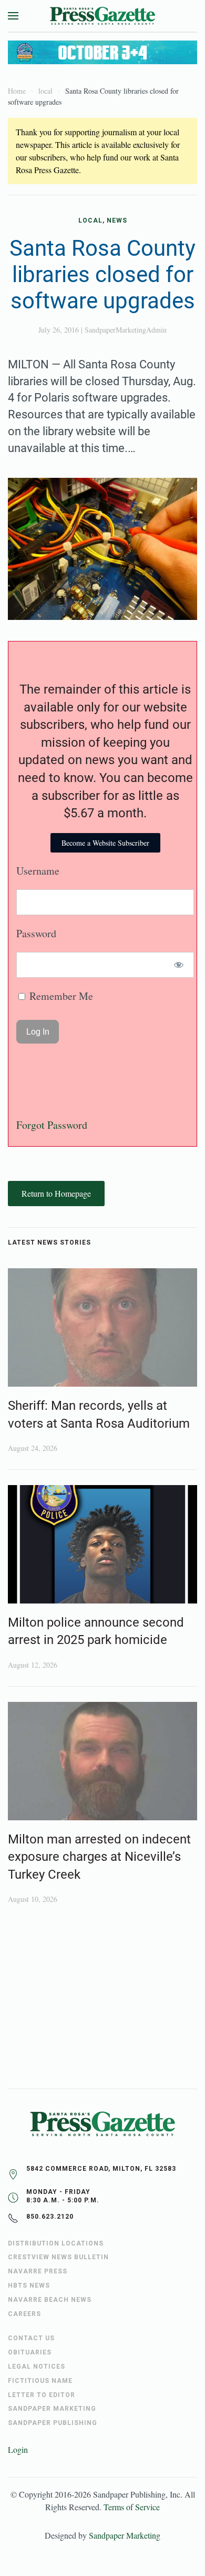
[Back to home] (102, 16)
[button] (13, 16)
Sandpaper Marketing (125, 2535)
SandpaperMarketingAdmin (126, 330)
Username (38, 871)
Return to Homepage (56, 1193)
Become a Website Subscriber (105, 843)
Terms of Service (132, 2507)
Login (18, 2449)
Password (36, 933)
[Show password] (179, 965)
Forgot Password (52, 1125)
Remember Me (60, 996)
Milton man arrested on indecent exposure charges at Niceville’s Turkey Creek (99, 1857)
